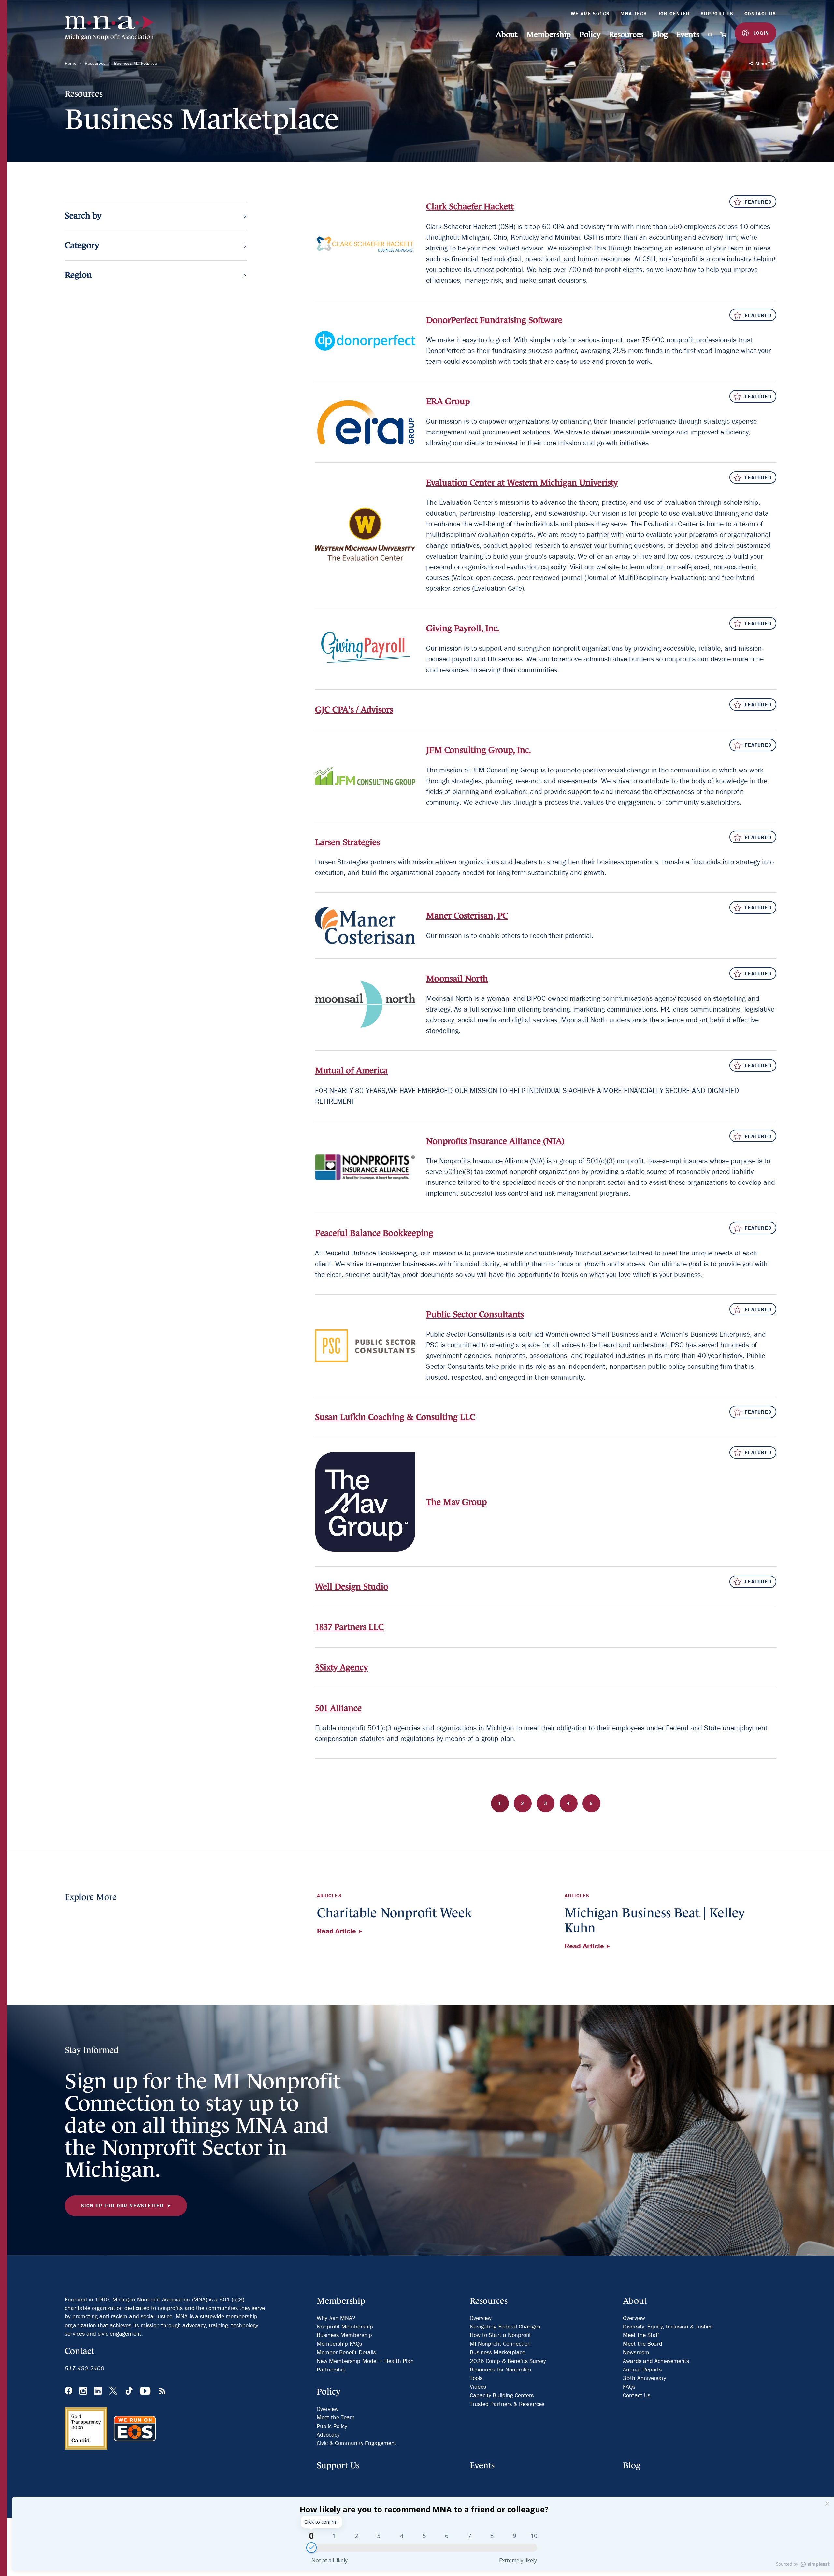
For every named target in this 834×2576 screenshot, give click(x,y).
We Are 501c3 (590, 14)
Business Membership (344, 2335)
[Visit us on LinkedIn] (98, 2392)
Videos (478, 2387)
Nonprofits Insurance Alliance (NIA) (495, 1141)
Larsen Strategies (347, 842)
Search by (83, 216)
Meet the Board (643, 2344)
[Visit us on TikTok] (129, 2392)
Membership (549, 34)
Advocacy (328, 2434)
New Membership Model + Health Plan (365, 2361)
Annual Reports (642, 2369)
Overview (328, 2409)
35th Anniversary (644, 2378)
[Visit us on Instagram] (83, 2392)
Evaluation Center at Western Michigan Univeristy (522, 483)
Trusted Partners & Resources (507, 2404)
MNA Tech (634, 14)
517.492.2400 (85, 2368)
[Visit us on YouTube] (146, 2392)
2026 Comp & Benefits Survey (508, 2361)
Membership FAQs (339, 2344)
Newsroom (636, 2352)
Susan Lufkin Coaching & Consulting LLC (395, 1417)
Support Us (717, 14)
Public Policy (332, 2426)
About (507, 34)
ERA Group (448, 401)
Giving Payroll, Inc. (463, 628)
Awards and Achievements (656, 2361)
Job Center (674, 14)
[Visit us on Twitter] (114, 2392)
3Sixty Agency (341, 1667)
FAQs (629, 2387)
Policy (590, 34)
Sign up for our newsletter (122, 2206)
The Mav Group (456, 1502)
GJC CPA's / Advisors (354, 710)
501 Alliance (338, 1708)
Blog (660, 34)
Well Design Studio (352, 1587)
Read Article (338, 1931)
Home (70, 63)
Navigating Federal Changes (505, 2326)
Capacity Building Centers (502, 2395)
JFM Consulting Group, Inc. (479, 750)
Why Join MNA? (336, 2318)
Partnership (331, 2369)
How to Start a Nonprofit (500, 2335)
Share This (765, 64)
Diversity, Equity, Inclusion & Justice (668, 2326)
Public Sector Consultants (475, 1314)
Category (82, 246)
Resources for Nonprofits (500, 2369)
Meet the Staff (641, 2335)
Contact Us (760, 14)
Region (78, 275)
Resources (626, 34)
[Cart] (724, 35)
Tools (476, 2378)
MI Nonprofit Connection (500, 2344)
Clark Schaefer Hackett (470, 206)
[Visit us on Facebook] (69, 2392)
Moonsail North (457, 979)
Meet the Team (336, 2417)
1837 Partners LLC (349, 1627)
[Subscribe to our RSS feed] (162, 2392)
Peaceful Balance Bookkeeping (374, 1233)
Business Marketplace (136, 63)
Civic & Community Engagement (357, 2443)
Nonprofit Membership (345, 2326)
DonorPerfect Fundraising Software (494, 320)
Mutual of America (351, 1070)
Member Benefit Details (346, 2352)
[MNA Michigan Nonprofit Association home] (114, 28)
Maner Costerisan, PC (467, 916)
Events (687, 34)
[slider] (311, 2548)
